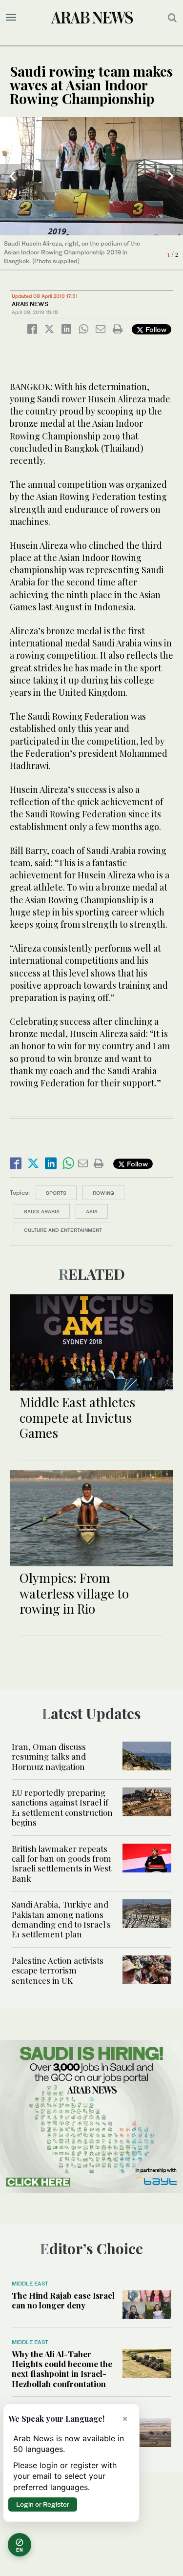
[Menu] (11, 18)
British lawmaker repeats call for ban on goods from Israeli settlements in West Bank (61, 1863)
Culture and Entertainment (63, 1230)
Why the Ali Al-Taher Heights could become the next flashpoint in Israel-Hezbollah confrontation (62, 2369)
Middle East (30, 2284)
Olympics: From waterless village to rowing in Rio (74, 1593)
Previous (12, 176)
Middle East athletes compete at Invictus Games (77, 1417)
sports (56, 1193)
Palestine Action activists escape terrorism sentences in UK (58, 1970)
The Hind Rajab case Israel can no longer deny (63, 2300)
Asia (92, 1211)
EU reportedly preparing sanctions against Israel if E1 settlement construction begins (62, 1807)
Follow (155, 329)
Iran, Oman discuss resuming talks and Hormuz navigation (49, 1756)
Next (171, 176)
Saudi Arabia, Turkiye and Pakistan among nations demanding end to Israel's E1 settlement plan (61, 1919)
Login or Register (43, 2504)
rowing (103, 1193)
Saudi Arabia (42, 1211)
